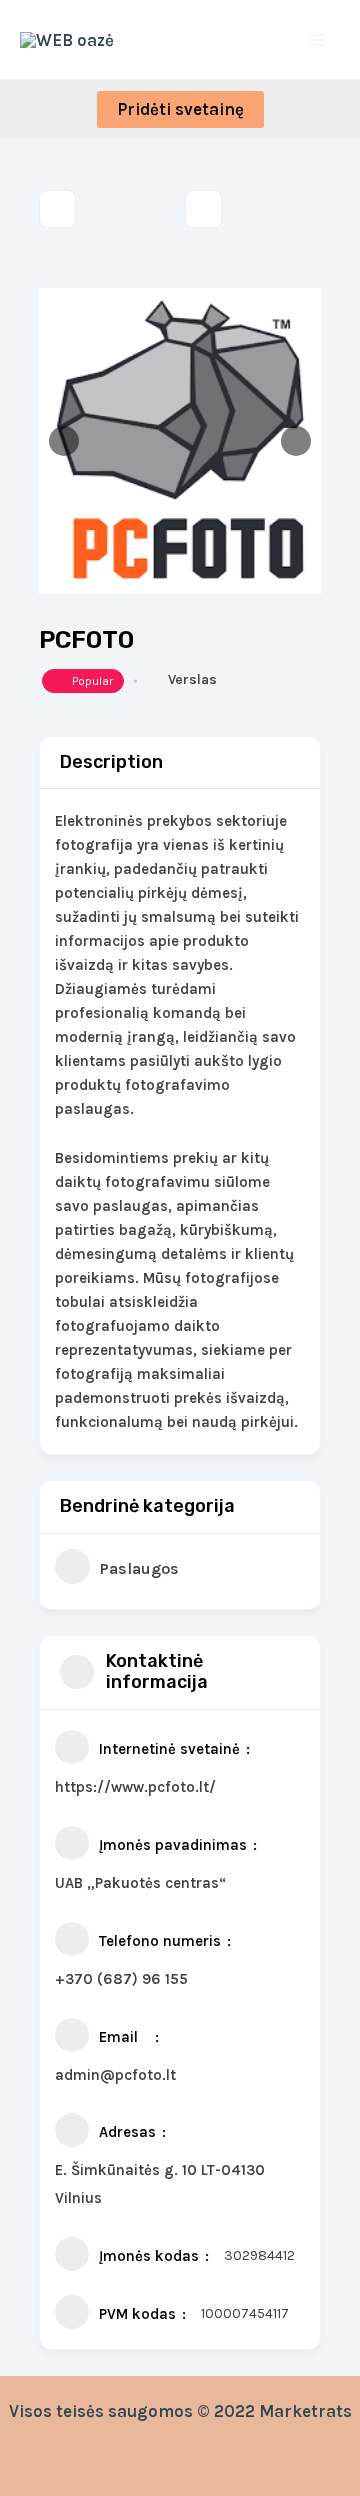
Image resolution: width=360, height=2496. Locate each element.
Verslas (192, 679)
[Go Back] (57, 209)
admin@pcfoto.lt (115, 2075)
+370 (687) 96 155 (121, 1979)
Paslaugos (139, 1568)
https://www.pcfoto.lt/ (135, 1787)
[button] (180, 109)
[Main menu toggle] (318, 40)
